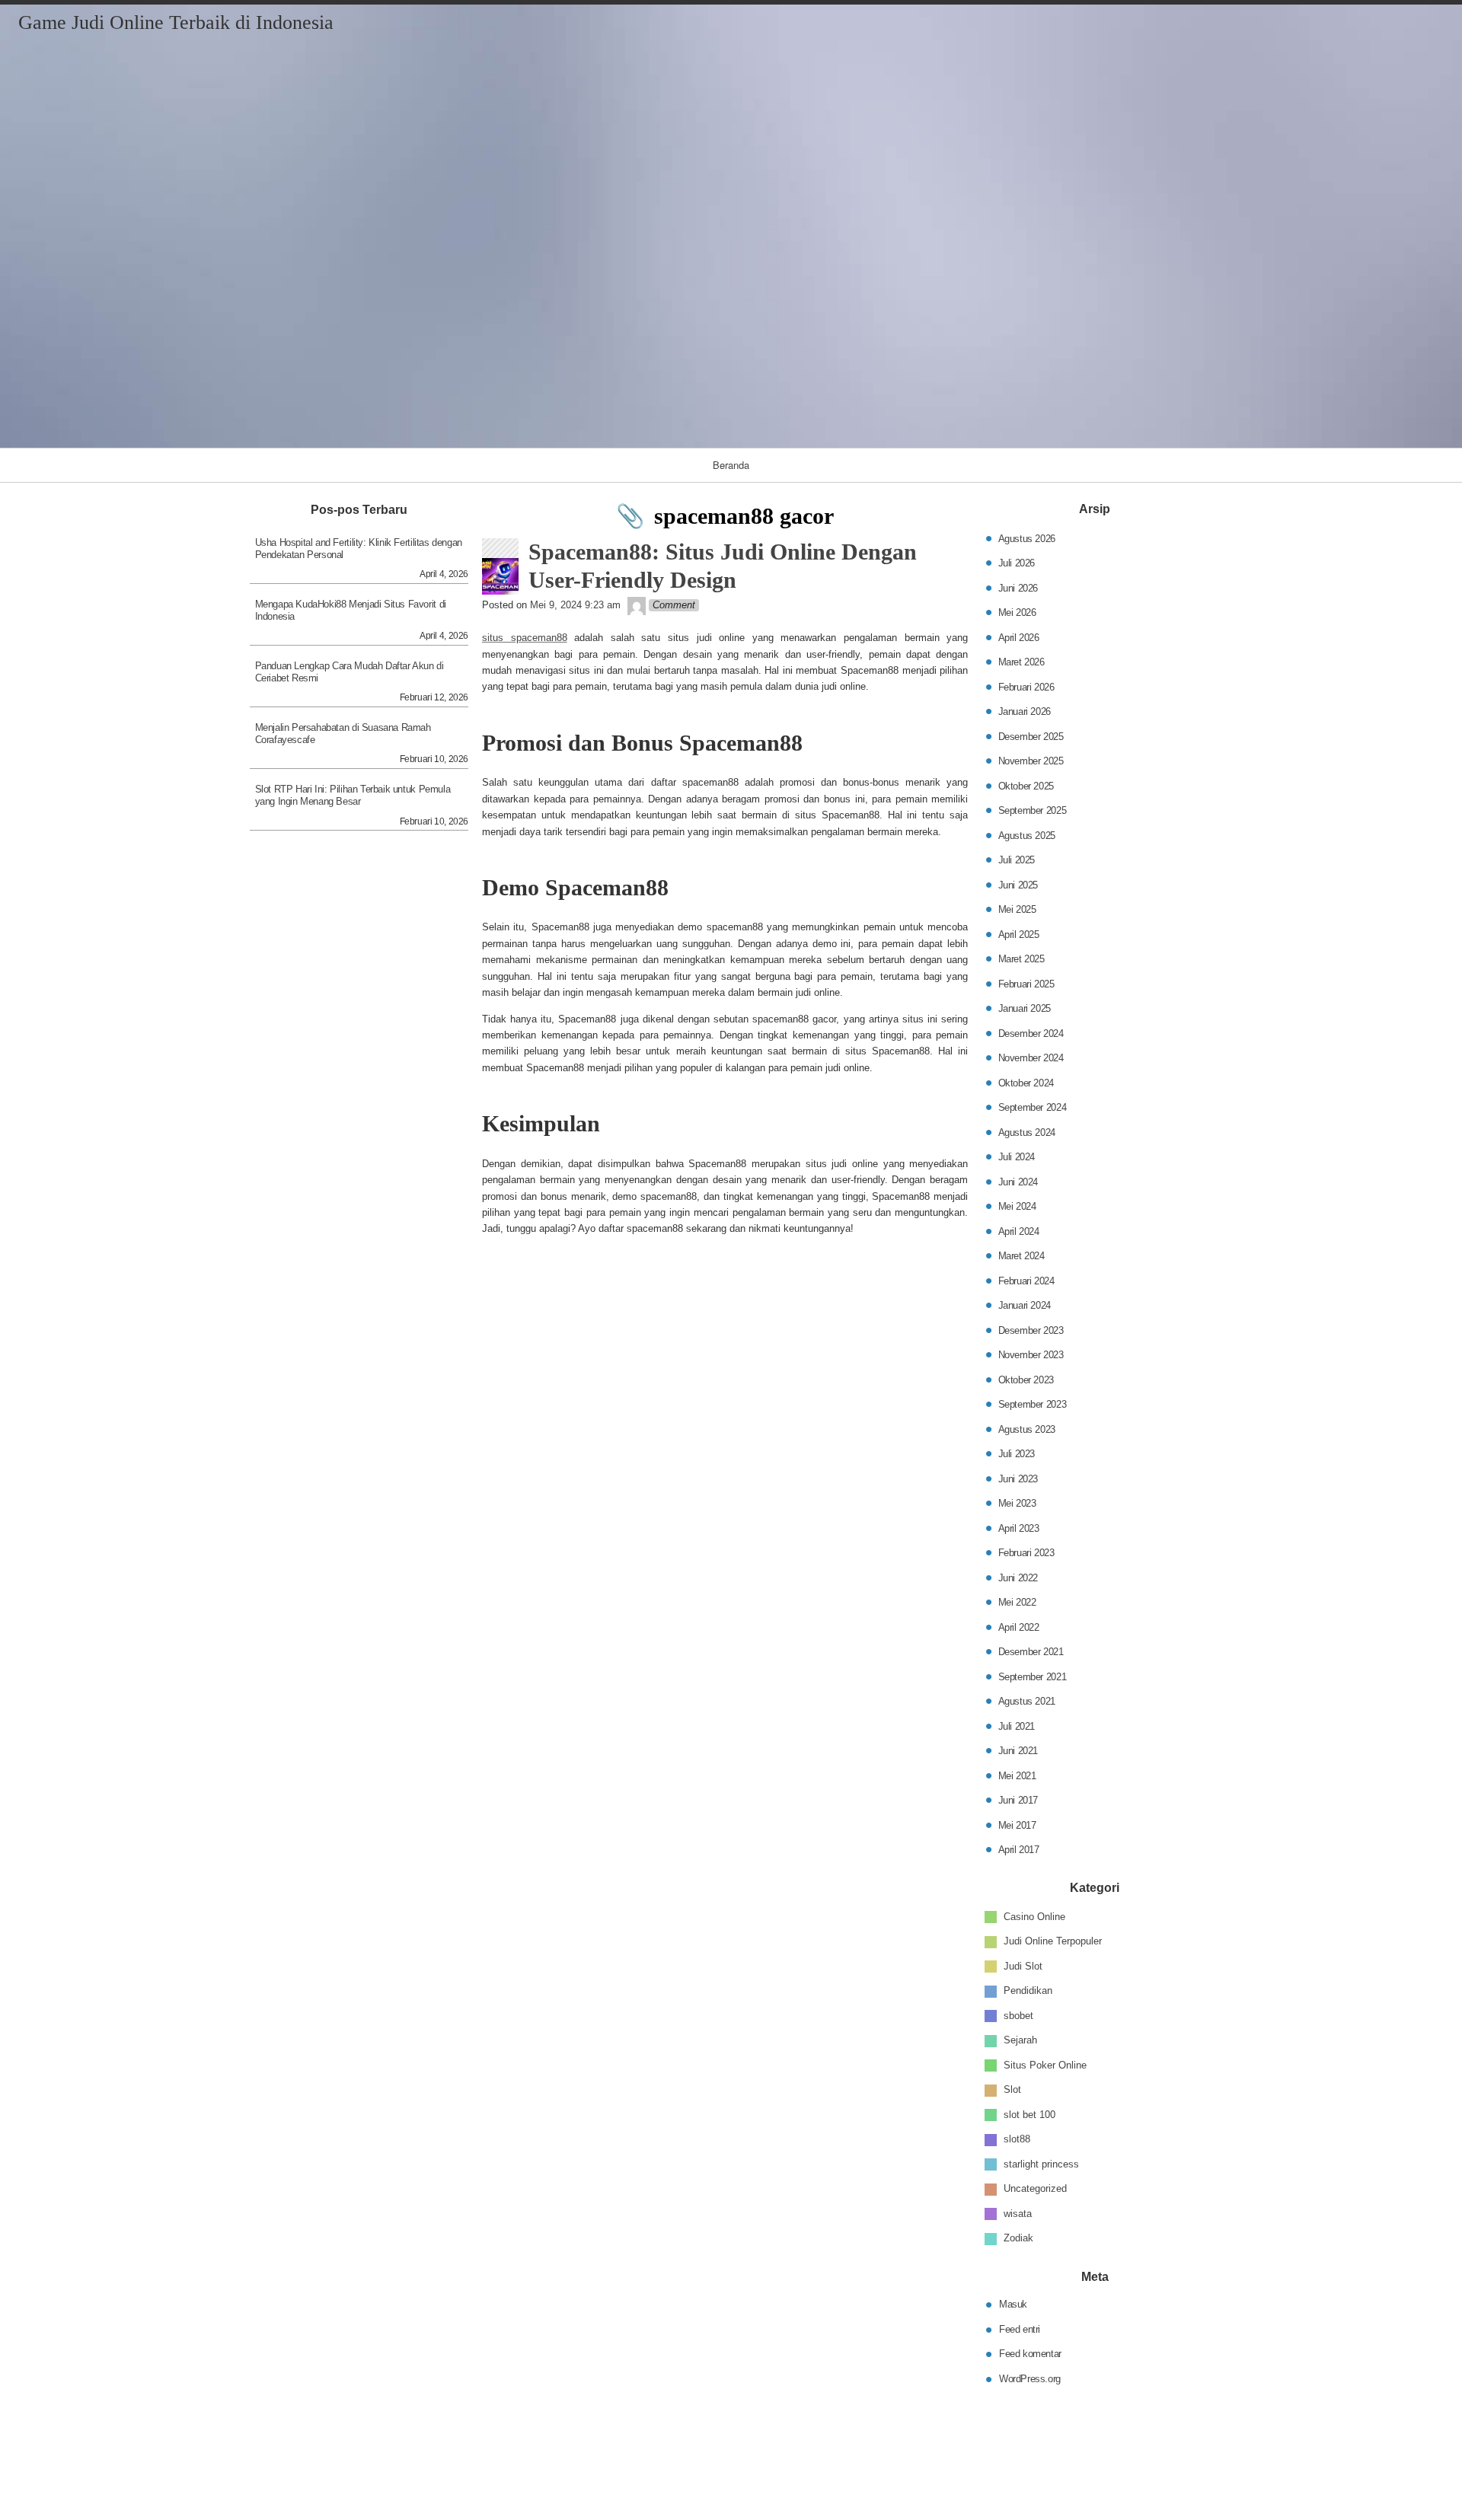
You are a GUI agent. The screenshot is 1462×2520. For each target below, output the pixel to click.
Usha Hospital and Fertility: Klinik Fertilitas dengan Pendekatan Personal (359, 549)
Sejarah (1020, 2040)
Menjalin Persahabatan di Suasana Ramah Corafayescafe (343, 734)
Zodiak (1018, 2238)
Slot (1012, 2089)
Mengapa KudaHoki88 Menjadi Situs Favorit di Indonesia (351, 610)
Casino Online (1034, 1917)
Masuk (1013, 2304)
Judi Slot (1023, 1966)
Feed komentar (1030, 2354)
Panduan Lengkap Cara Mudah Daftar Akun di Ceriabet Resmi (350, 672)
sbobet (1018, 2016)
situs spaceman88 (525, 638)
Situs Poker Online (1045, 2065)
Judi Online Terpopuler (1053, 1941)
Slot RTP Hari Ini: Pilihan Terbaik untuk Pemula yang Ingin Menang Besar (353, 795)
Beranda (731, 465)
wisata (1018, 2214)
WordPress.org (1030, 2378)
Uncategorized (1035, 2188)
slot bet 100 (1029, 2115)
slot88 (1017, 2139)
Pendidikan (1028, 1990)
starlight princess (1041, 2164)
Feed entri (1020, 2329)
